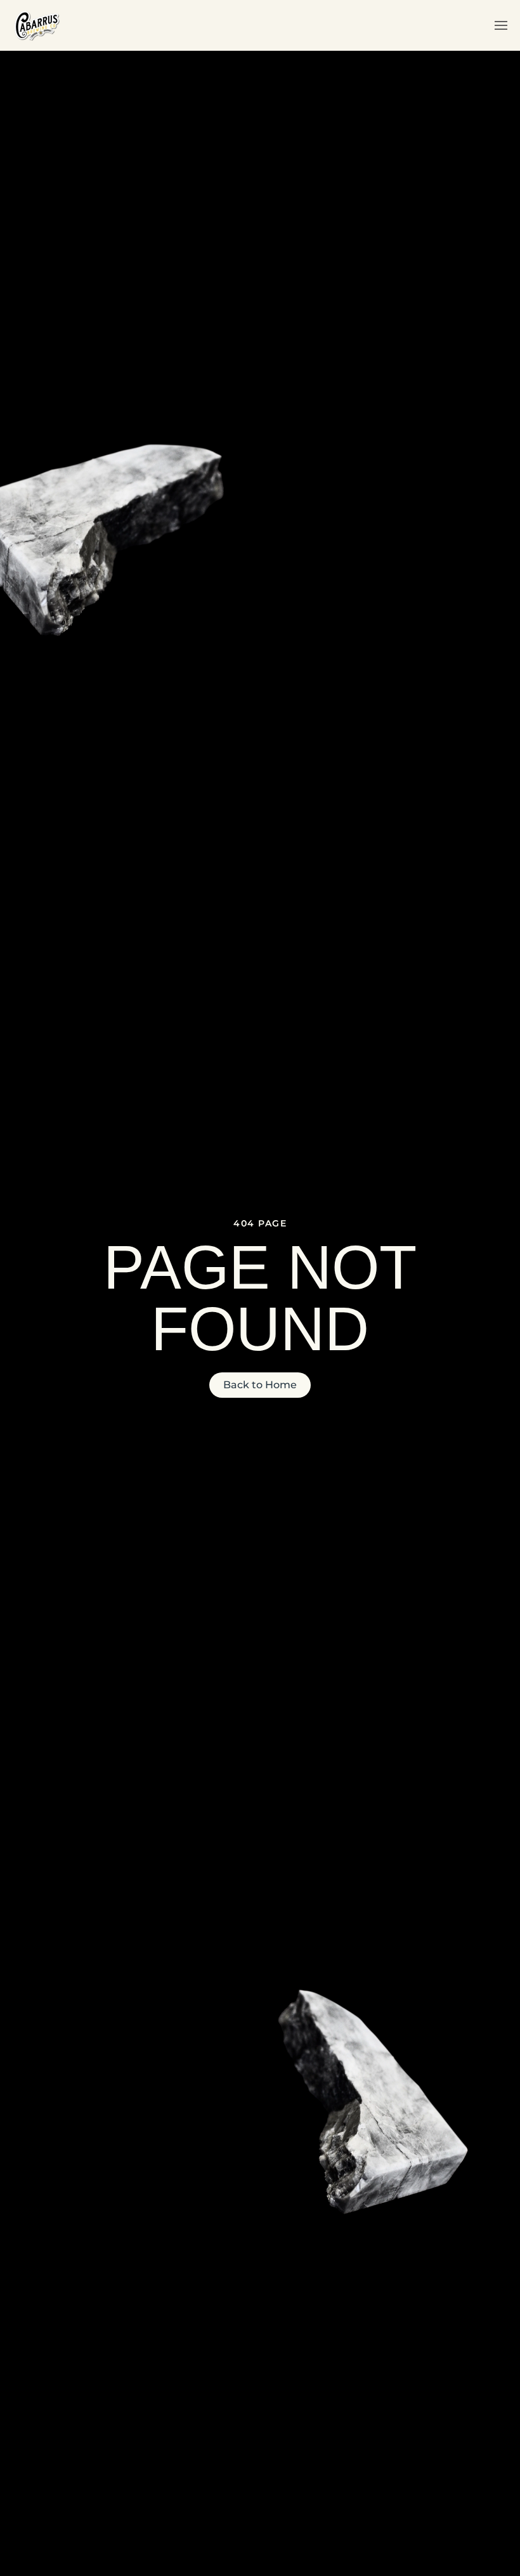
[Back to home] (36, 25)
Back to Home (260, 1385)
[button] (501, 25)
